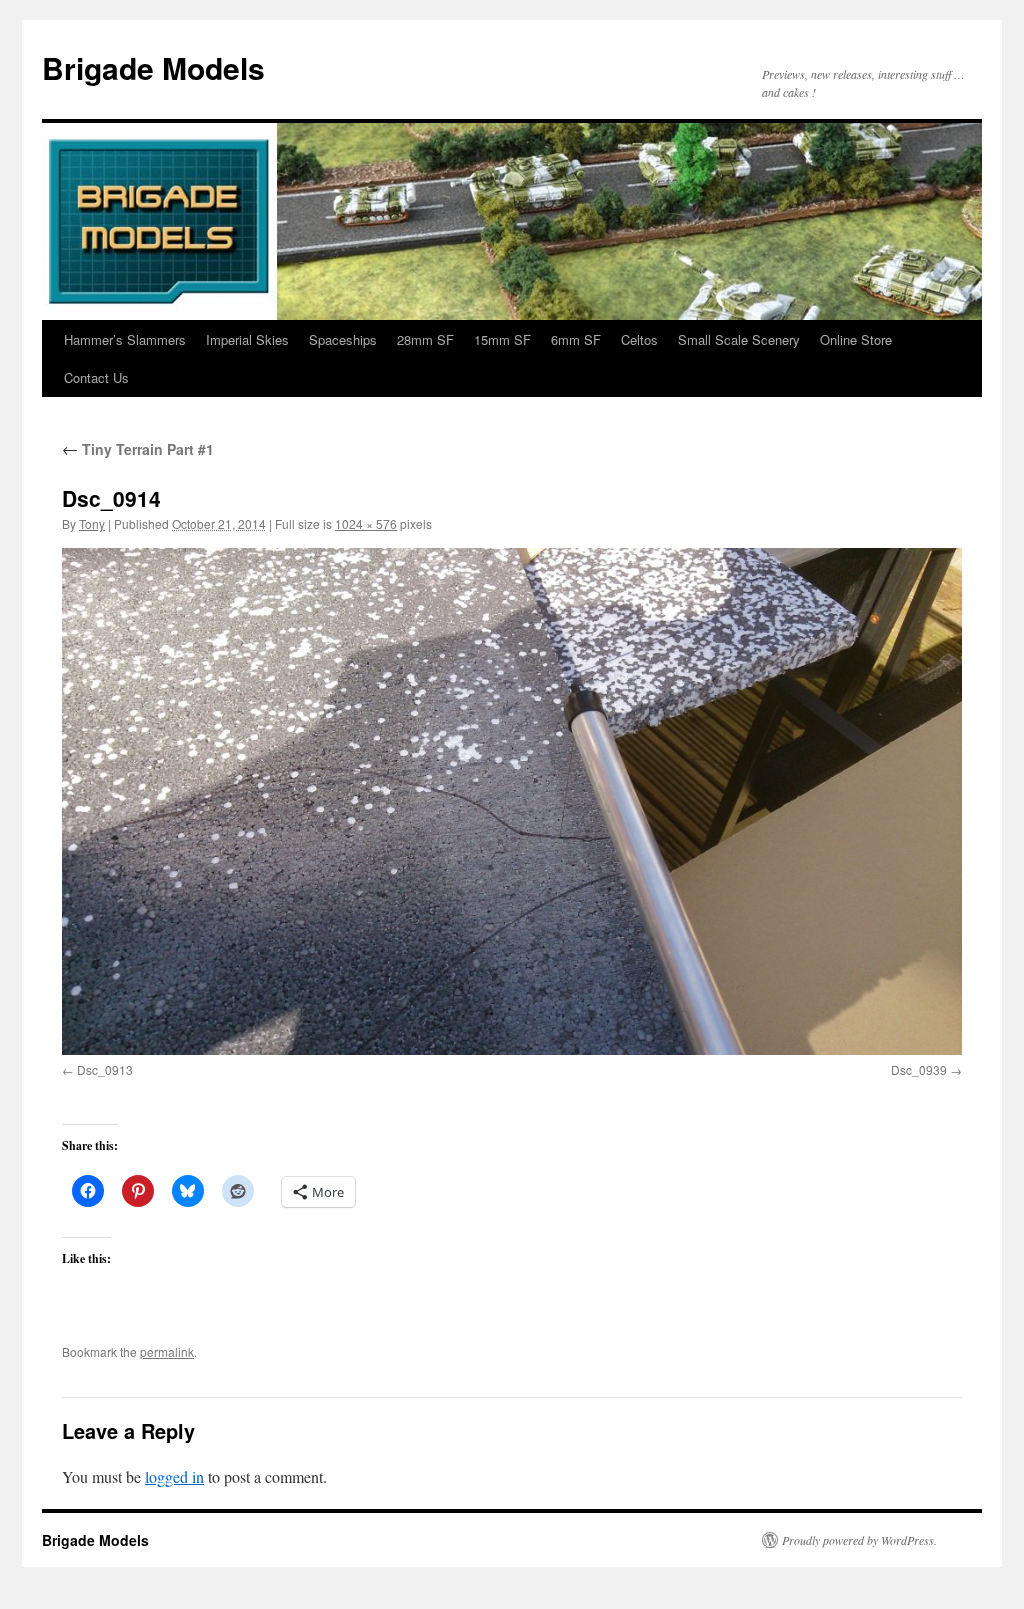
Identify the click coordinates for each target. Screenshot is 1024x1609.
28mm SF (425, 339)
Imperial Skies (247, 339)
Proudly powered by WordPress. (859, 1540)
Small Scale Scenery (739, 339)
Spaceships (343, 339)
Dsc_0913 (105, 1069)
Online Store (856, 339)
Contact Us (96, 377)
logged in (174, 1476)
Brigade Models (153, 67)
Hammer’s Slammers (125, 339)
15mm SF (502, 339)
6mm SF (576, 339)
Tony (92, 523)
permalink (167, 1351)
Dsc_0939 (919, 1069)
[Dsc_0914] (512, 801)
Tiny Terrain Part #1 (138, 449)
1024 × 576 (366, 523)
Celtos (639, 339)
